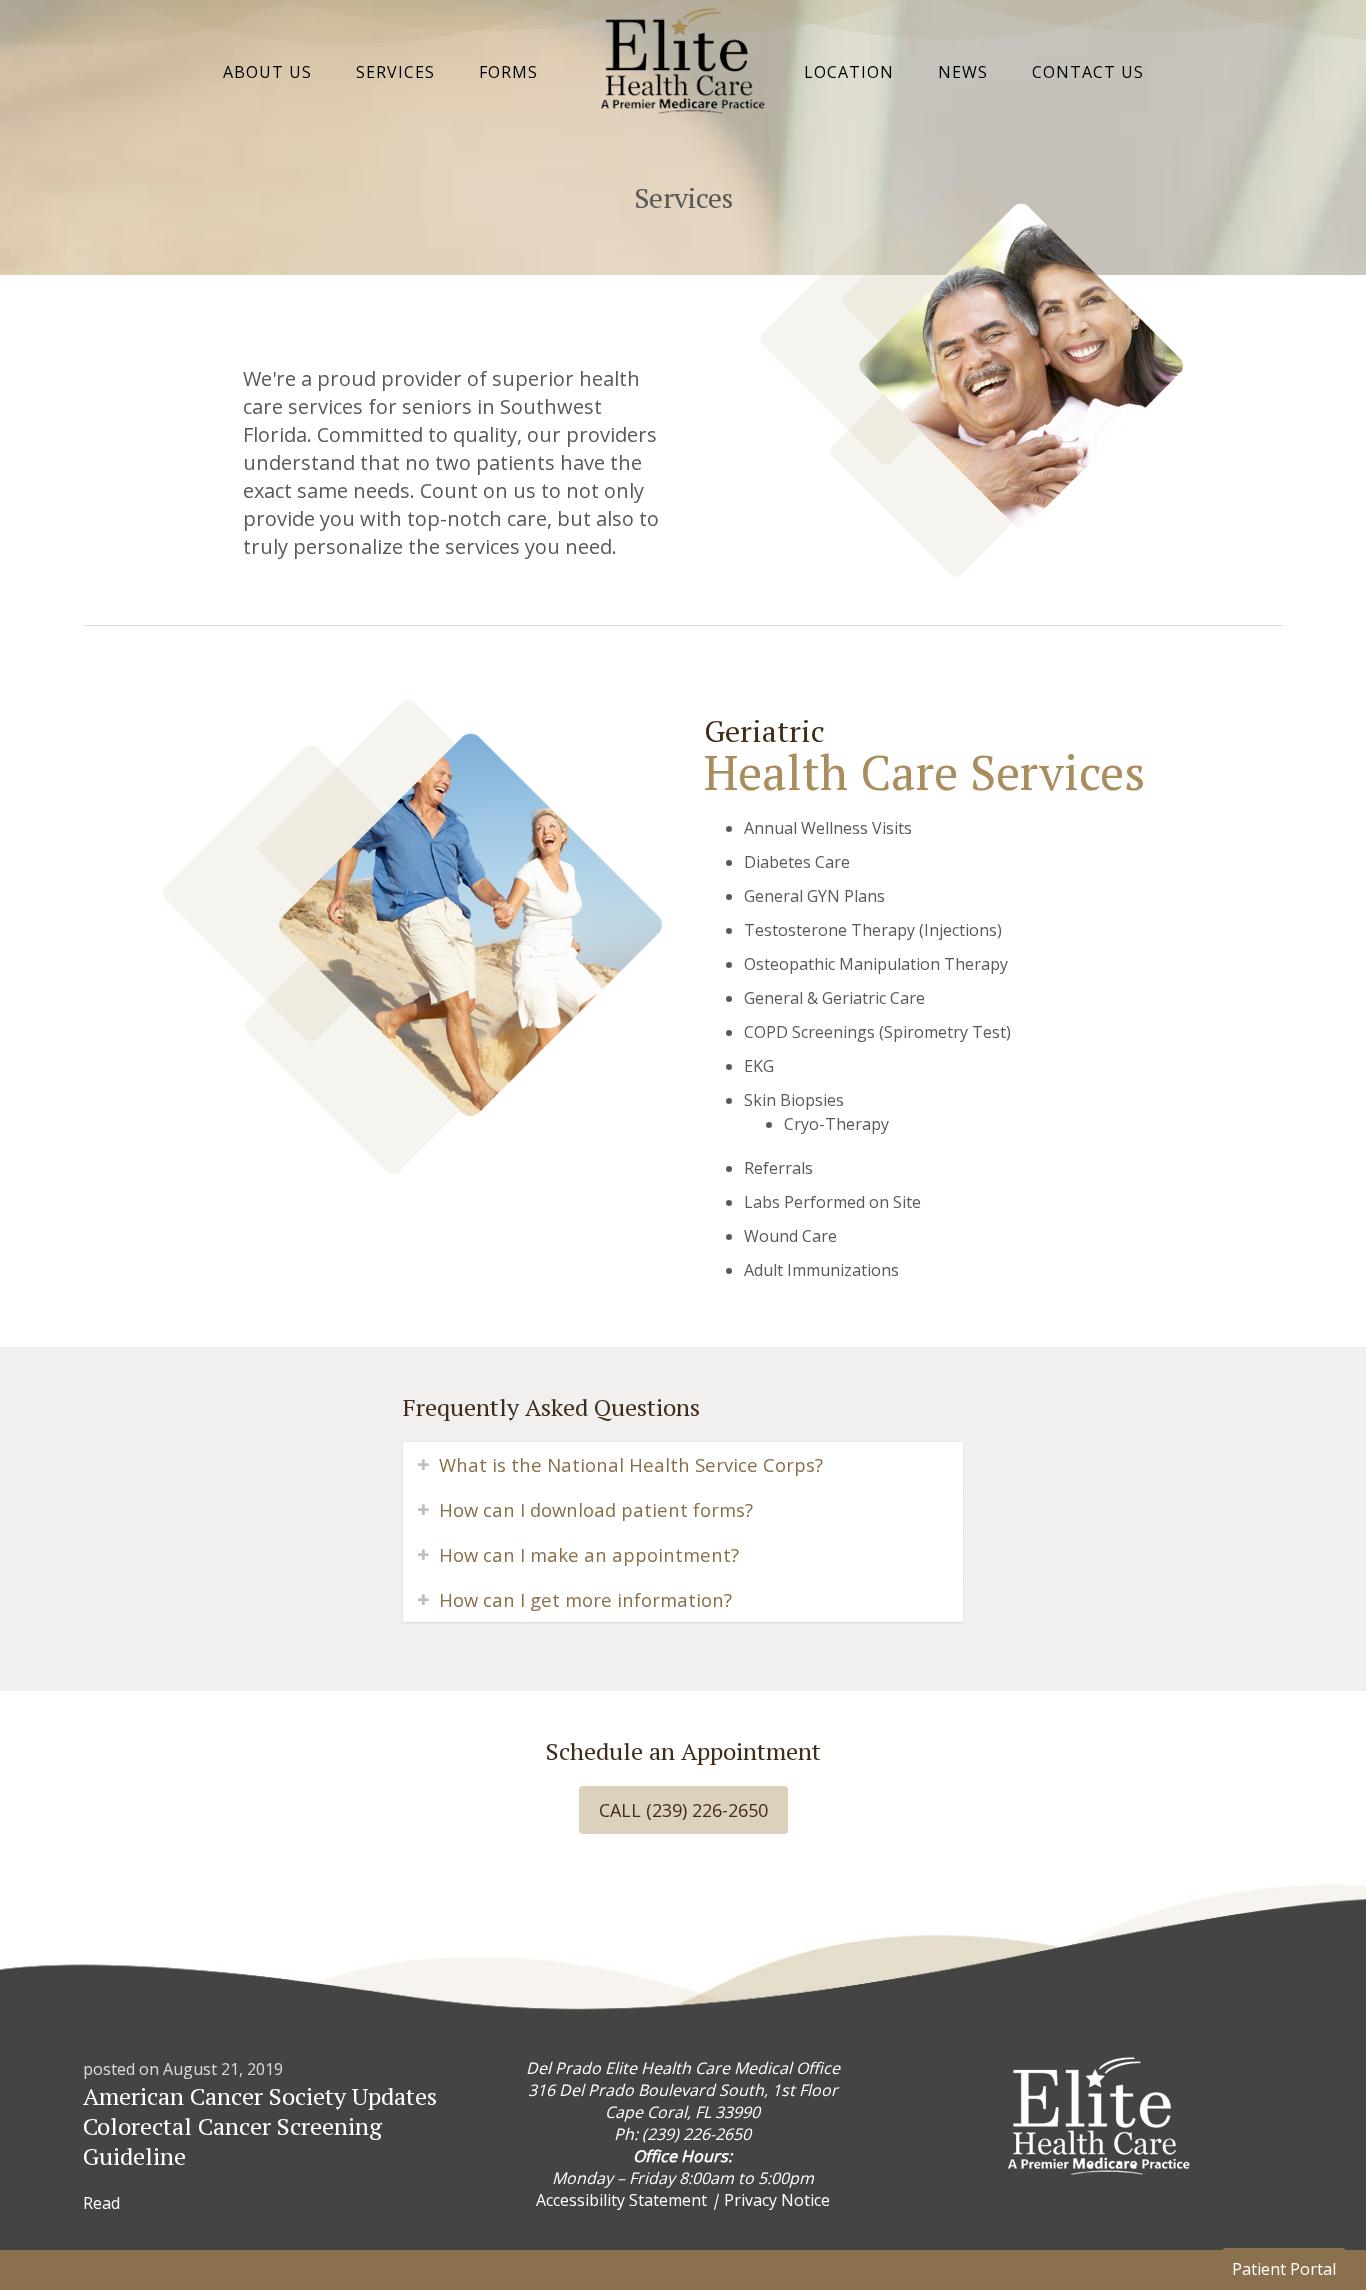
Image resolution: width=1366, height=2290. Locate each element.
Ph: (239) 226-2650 (682, 2134)
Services (395, 72)
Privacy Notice (777, 2200)
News (963, 72)
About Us (267, 72)
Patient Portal (1284, 2269)
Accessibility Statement (621, 2200)
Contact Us (1088, 72)
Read (101, 2203)
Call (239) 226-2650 (683, 1810)
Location (849, 72)
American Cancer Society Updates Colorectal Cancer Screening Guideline (260, 2126)
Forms (508, 72)
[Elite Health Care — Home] (683, 108)
